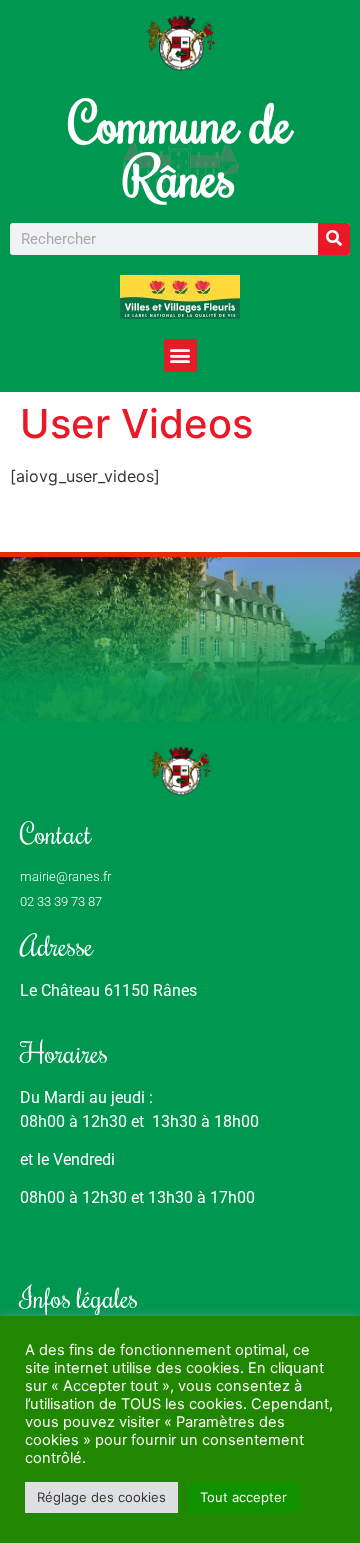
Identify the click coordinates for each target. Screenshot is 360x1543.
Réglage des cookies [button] (101, 1497)
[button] (180, 355)
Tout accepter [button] (243, 1497)
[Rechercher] (334, 239)
